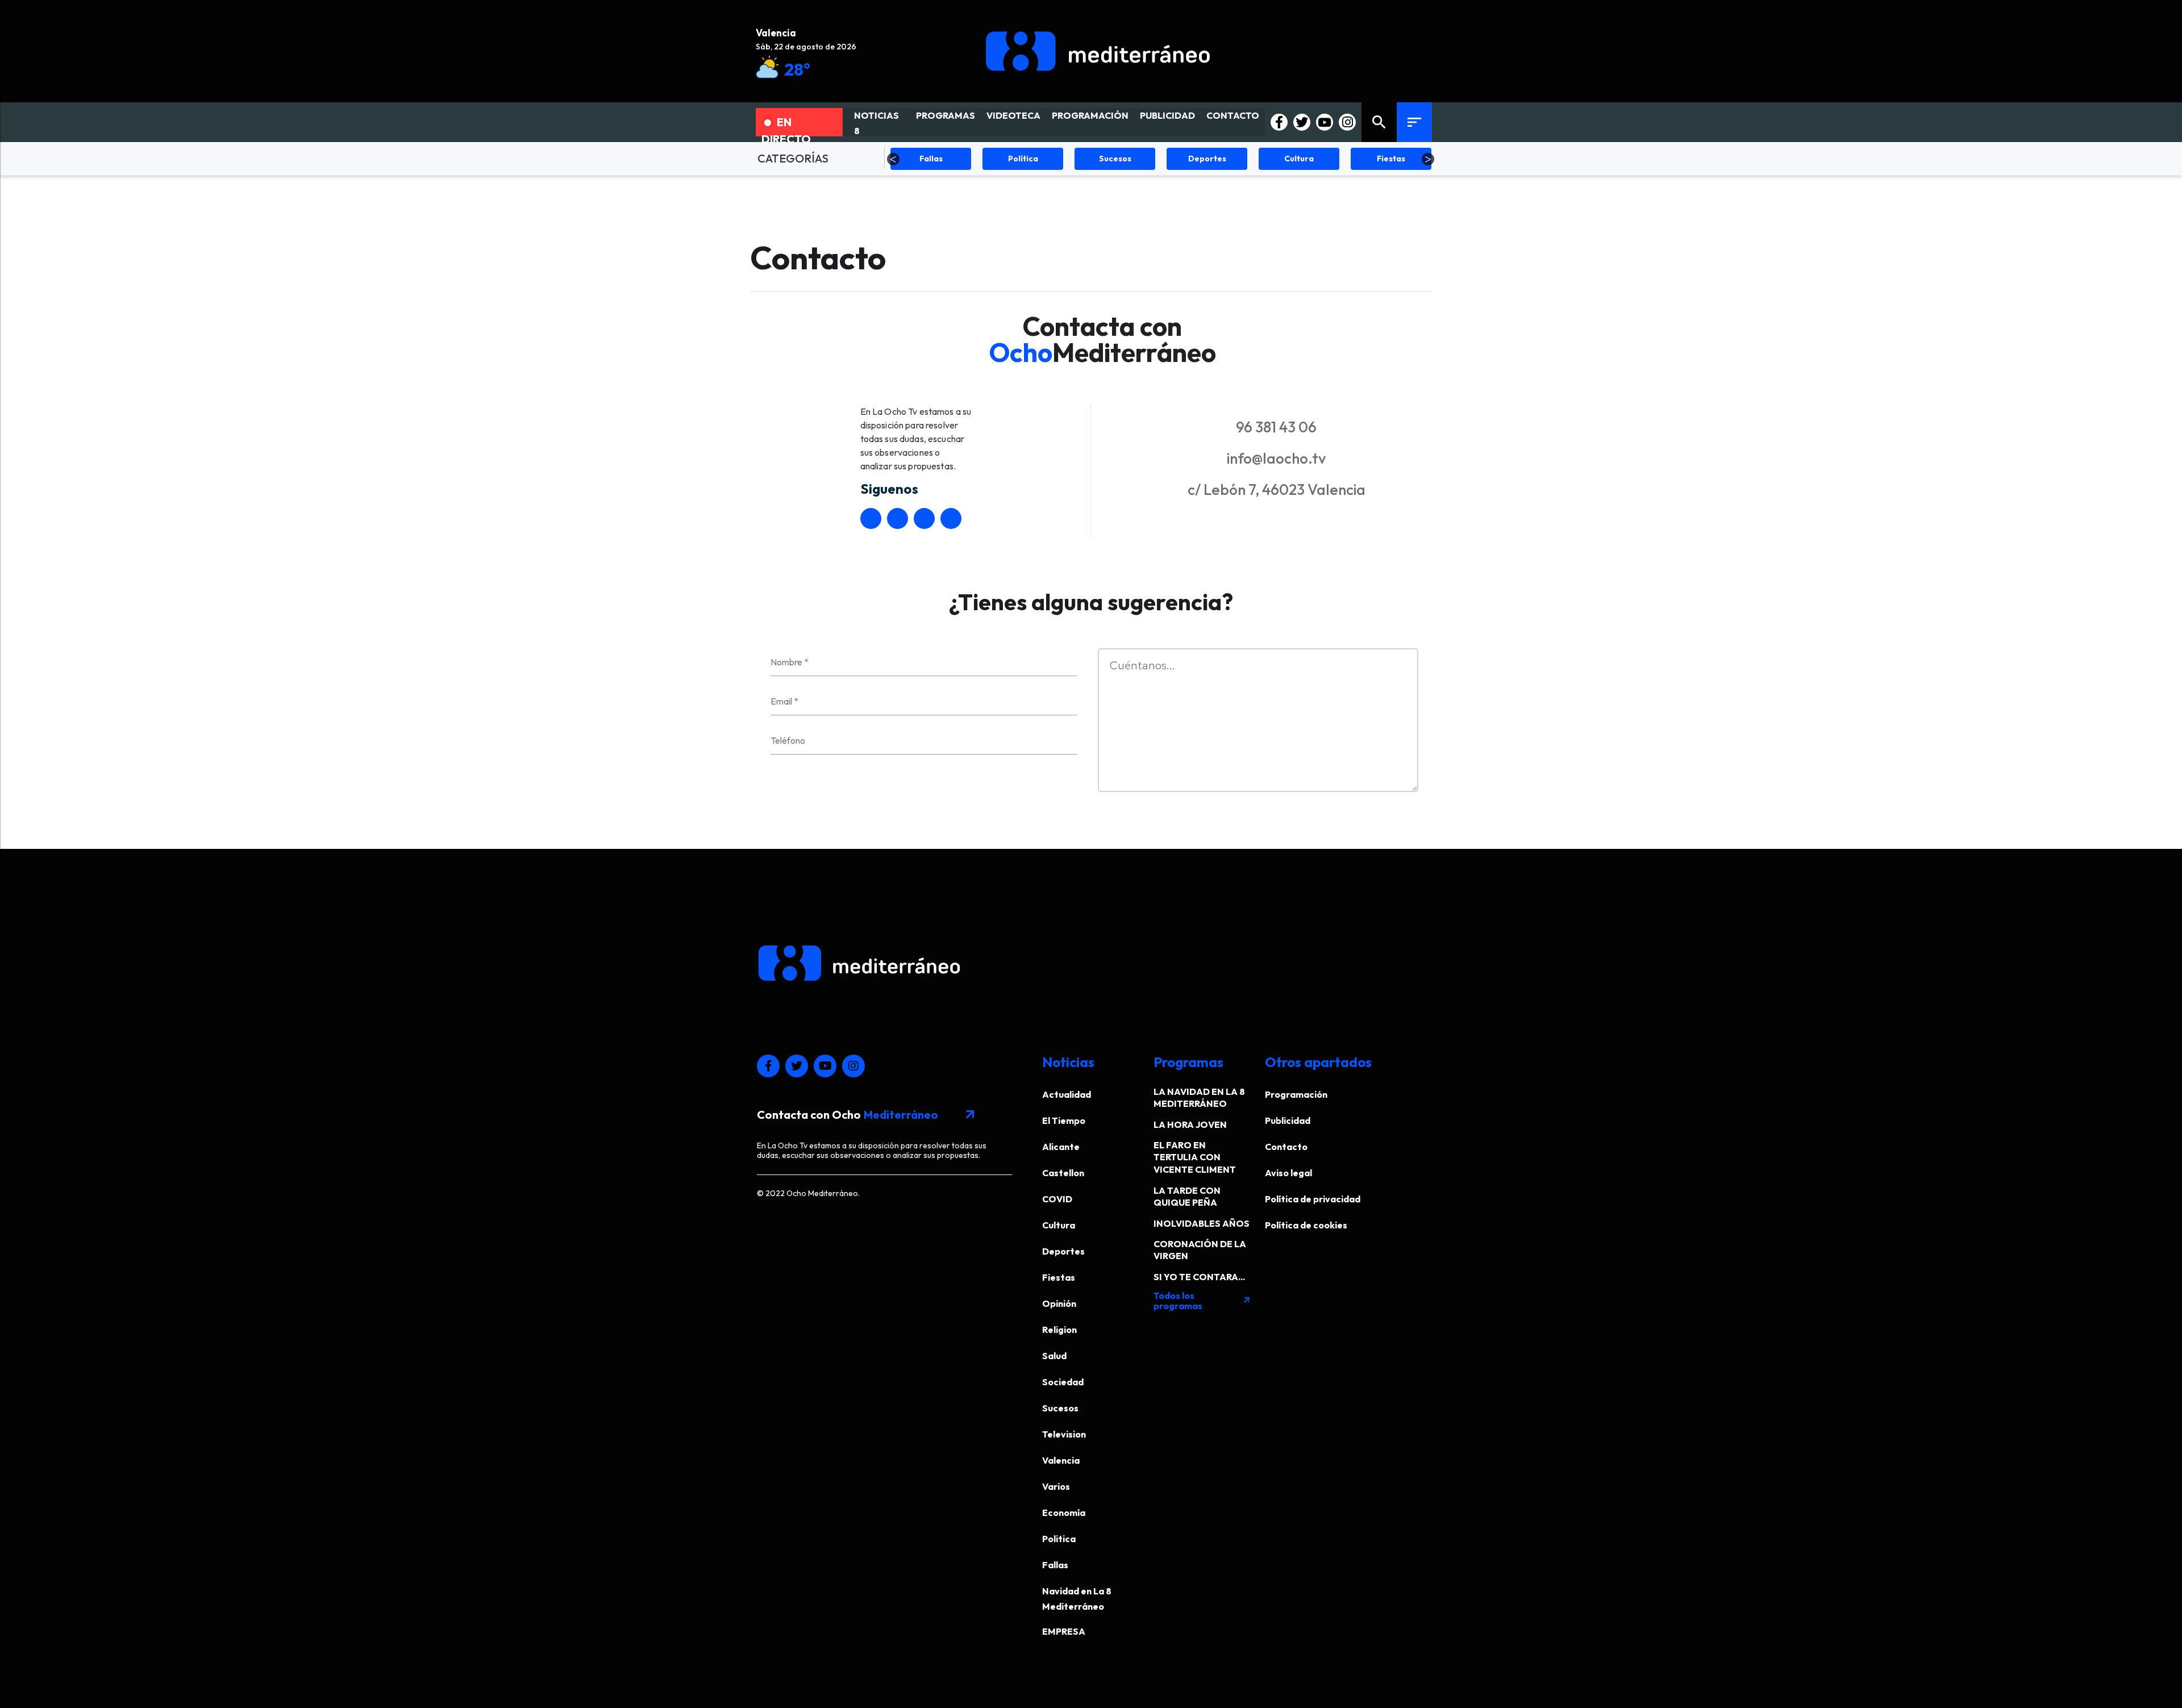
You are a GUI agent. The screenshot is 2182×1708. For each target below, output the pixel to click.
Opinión (1059, 1303)
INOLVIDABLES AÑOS (1202, 1223)
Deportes (1063, 1251)
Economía (1064, 1513)
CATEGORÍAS (793, 158)
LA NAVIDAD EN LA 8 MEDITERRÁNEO (1199, 1097)
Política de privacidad (1313, 1199)
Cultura (1059, 1225)
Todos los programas (1202, 1301)
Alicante (1061, 1147)
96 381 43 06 (1276, 427)
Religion (1059, 1330)
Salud (1054, 1356)
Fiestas (1059, 1277)
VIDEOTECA (1013, 115)
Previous (893, 159)
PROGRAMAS (946, 115)
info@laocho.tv (1276, 458)
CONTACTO (1233, 115)
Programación (1296, 1094)
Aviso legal (1288, 1173)
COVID (1057, 1199)
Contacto (1286, 1147)
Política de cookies (1306, 1225)
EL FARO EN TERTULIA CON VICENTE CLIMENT (1195, 1157)
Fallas (1055, 1565)
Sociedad (1063, 1382)
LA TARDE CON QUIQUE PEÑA (1187, 1196)
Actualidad (1067, 1094)
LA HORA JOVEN (1190, 1124)
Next (1428, 159)
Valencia (1061, 1460)
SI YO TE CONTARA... (1199, 1277)
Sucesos (1060, 1408)
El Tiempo (1064, 1120)
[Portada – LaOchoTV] (1098, 51)
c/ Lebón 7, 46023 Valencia (1277, 490)
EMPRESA (1064, 1631)
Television (1064, 1434)
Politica (1059, 1539)
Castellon (1063, 1173)
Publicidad (1288, 1120)
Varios (1056, 1486)
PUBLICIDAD (1167, 115)
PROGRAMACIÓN (1090, 115)
